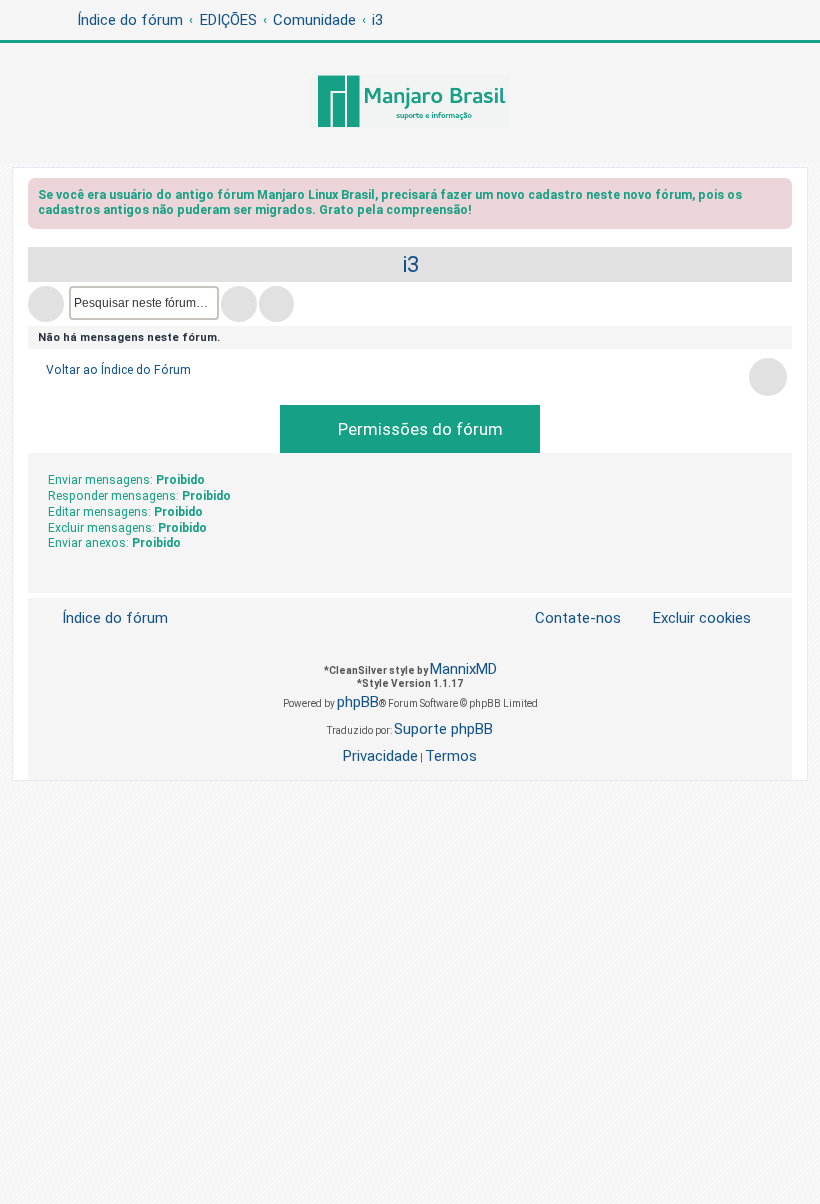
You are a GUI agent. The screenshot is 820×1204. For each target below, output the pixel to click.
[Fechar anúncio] (779, 198)
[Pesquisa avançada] (276, 304)
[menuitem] (690, 618)
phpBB (358, 702)
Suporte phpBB (443, 729)
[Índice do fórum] (410, 103)
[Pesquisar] (239, 304)
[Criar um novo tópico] (46, 304)
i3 (410, 264)
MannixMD (463, 669)
